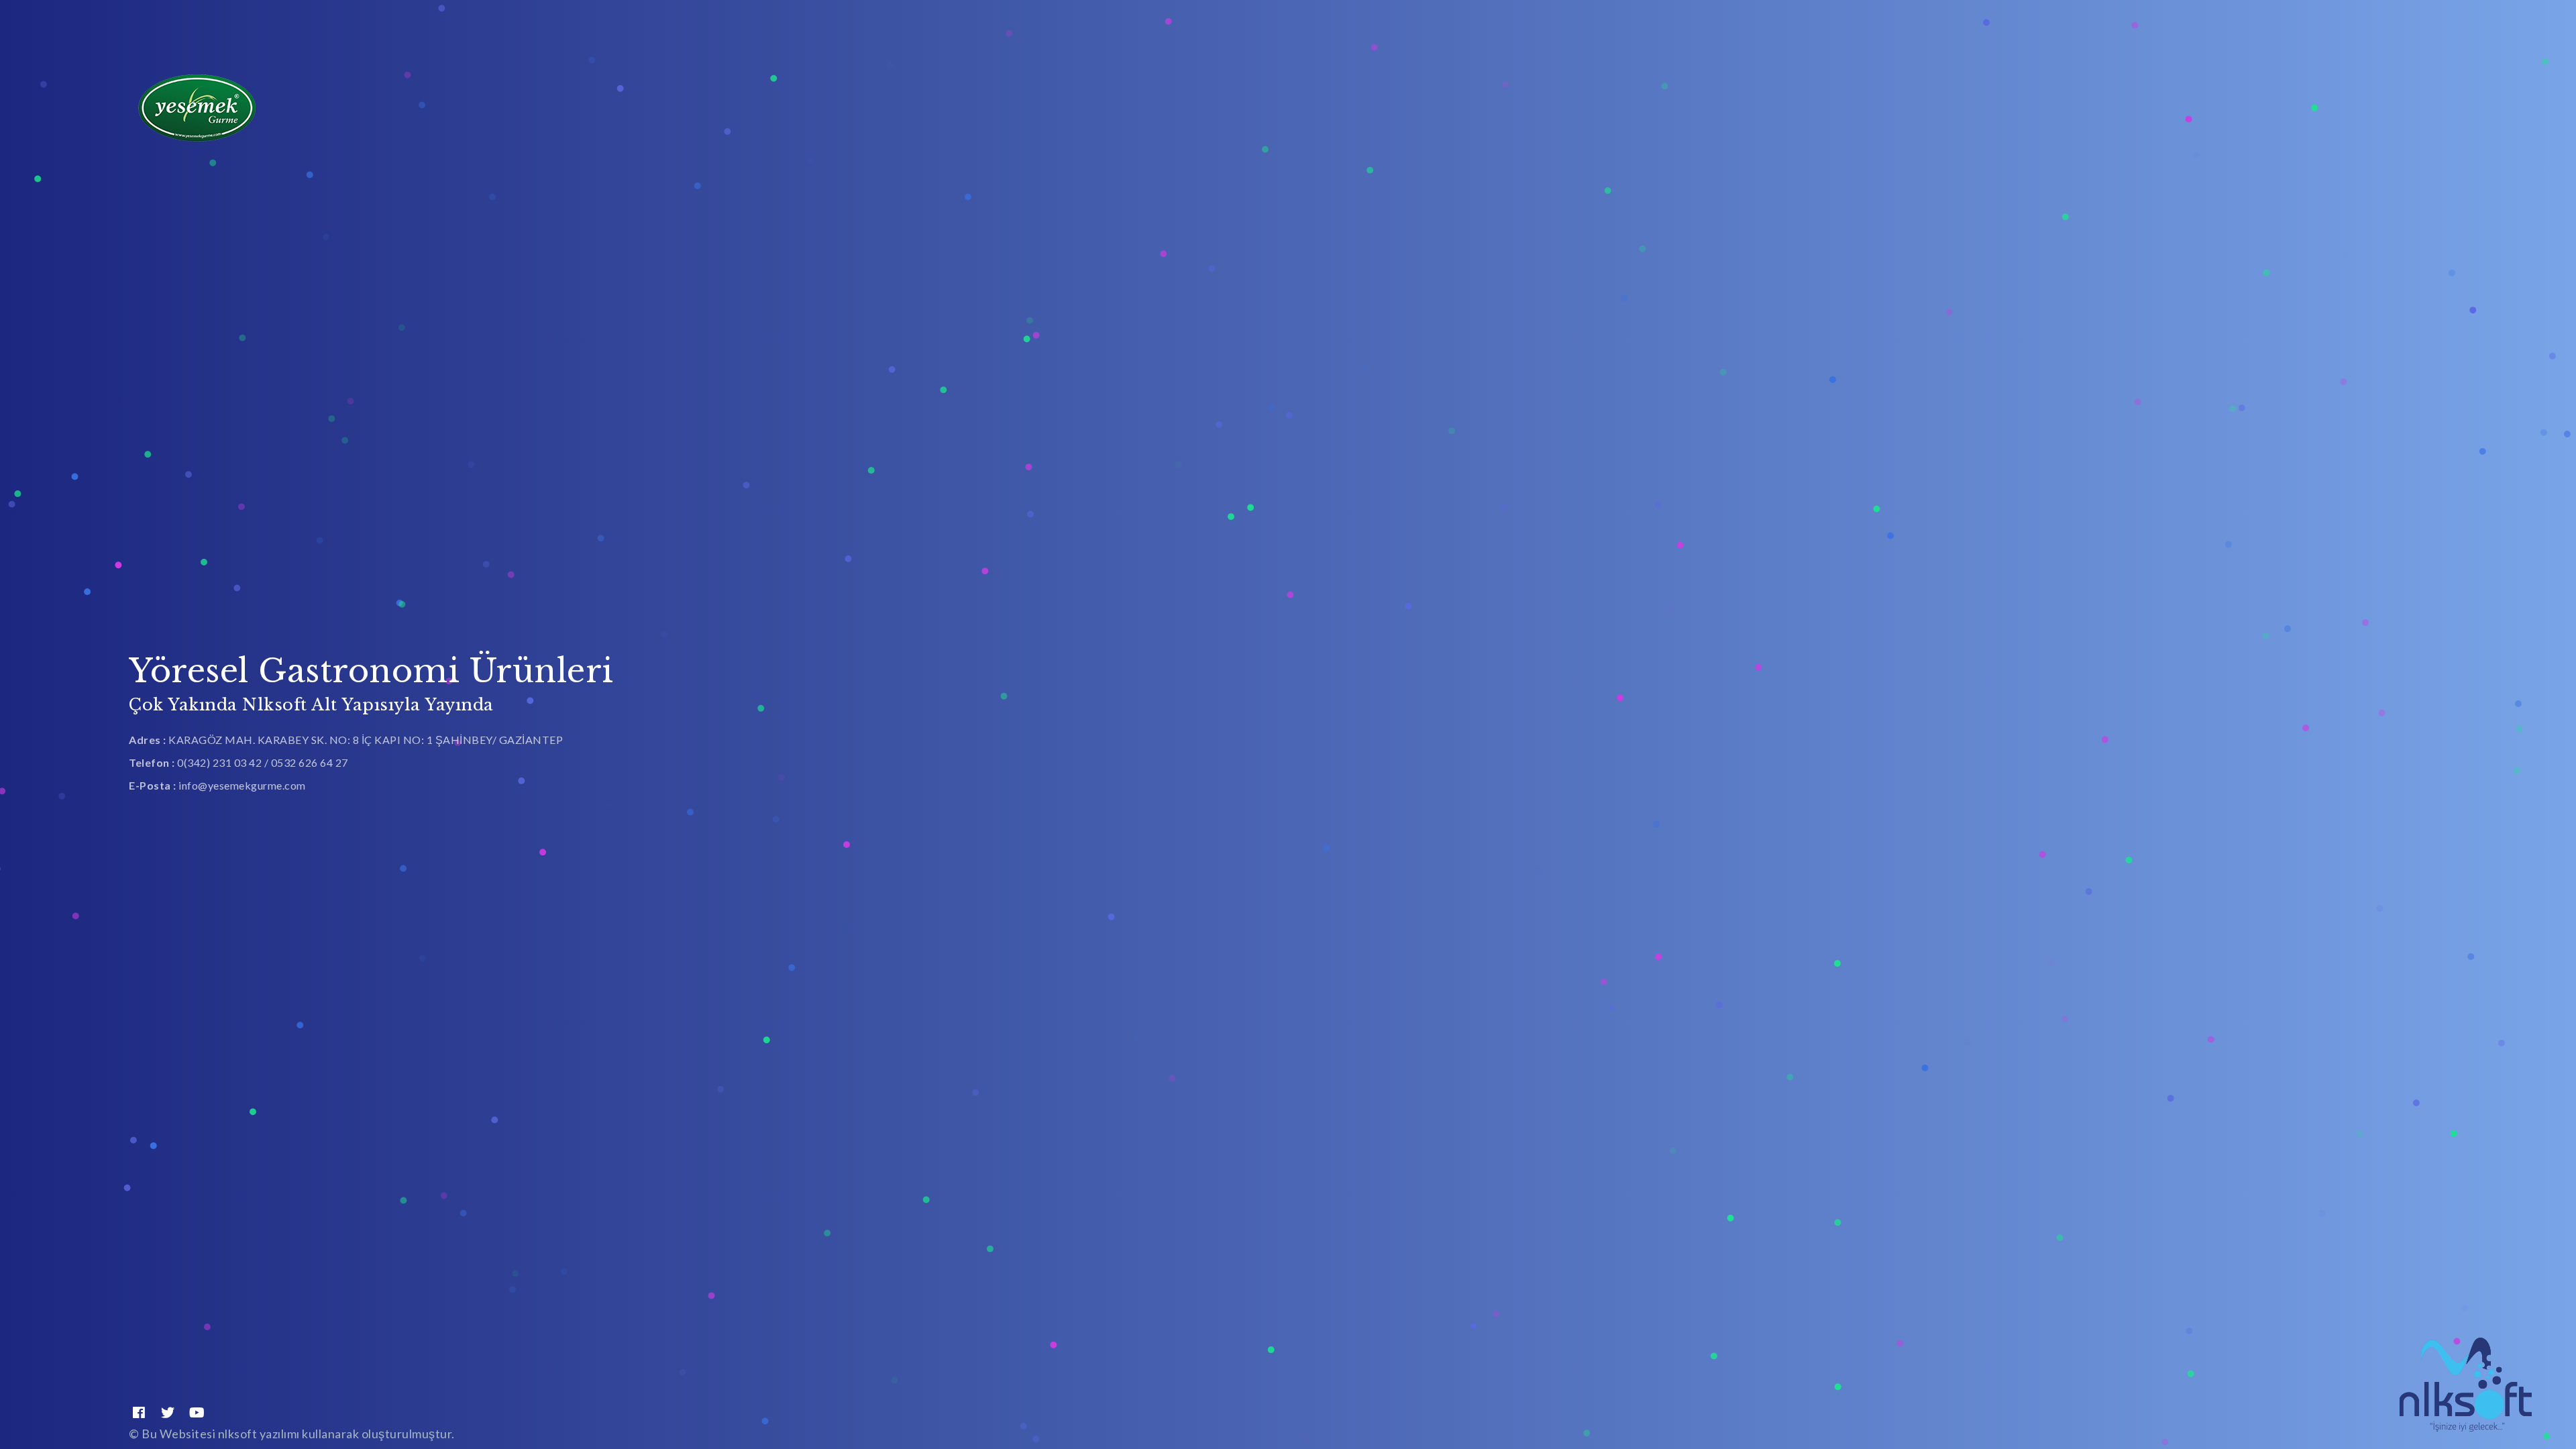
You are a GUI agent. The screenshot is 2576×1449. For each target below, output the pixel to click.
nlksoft (239, 1434)
